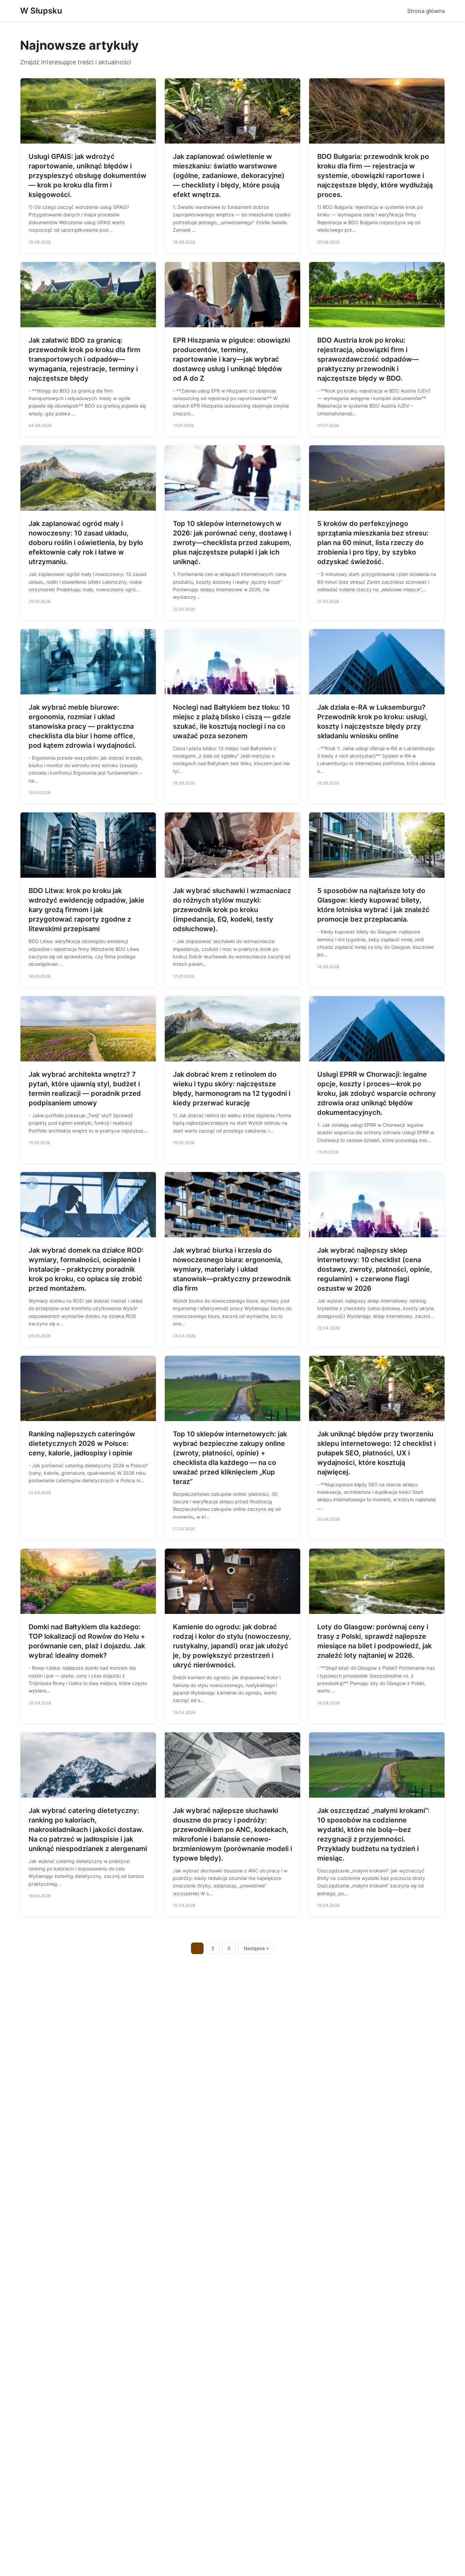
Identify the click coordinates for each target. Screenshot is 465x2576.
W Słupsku (41, 11)
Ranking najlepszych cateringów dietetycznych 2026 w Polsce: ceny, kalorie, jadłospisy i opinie (82, 1443)
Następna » (256, 1948)
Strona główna (426, 11)
